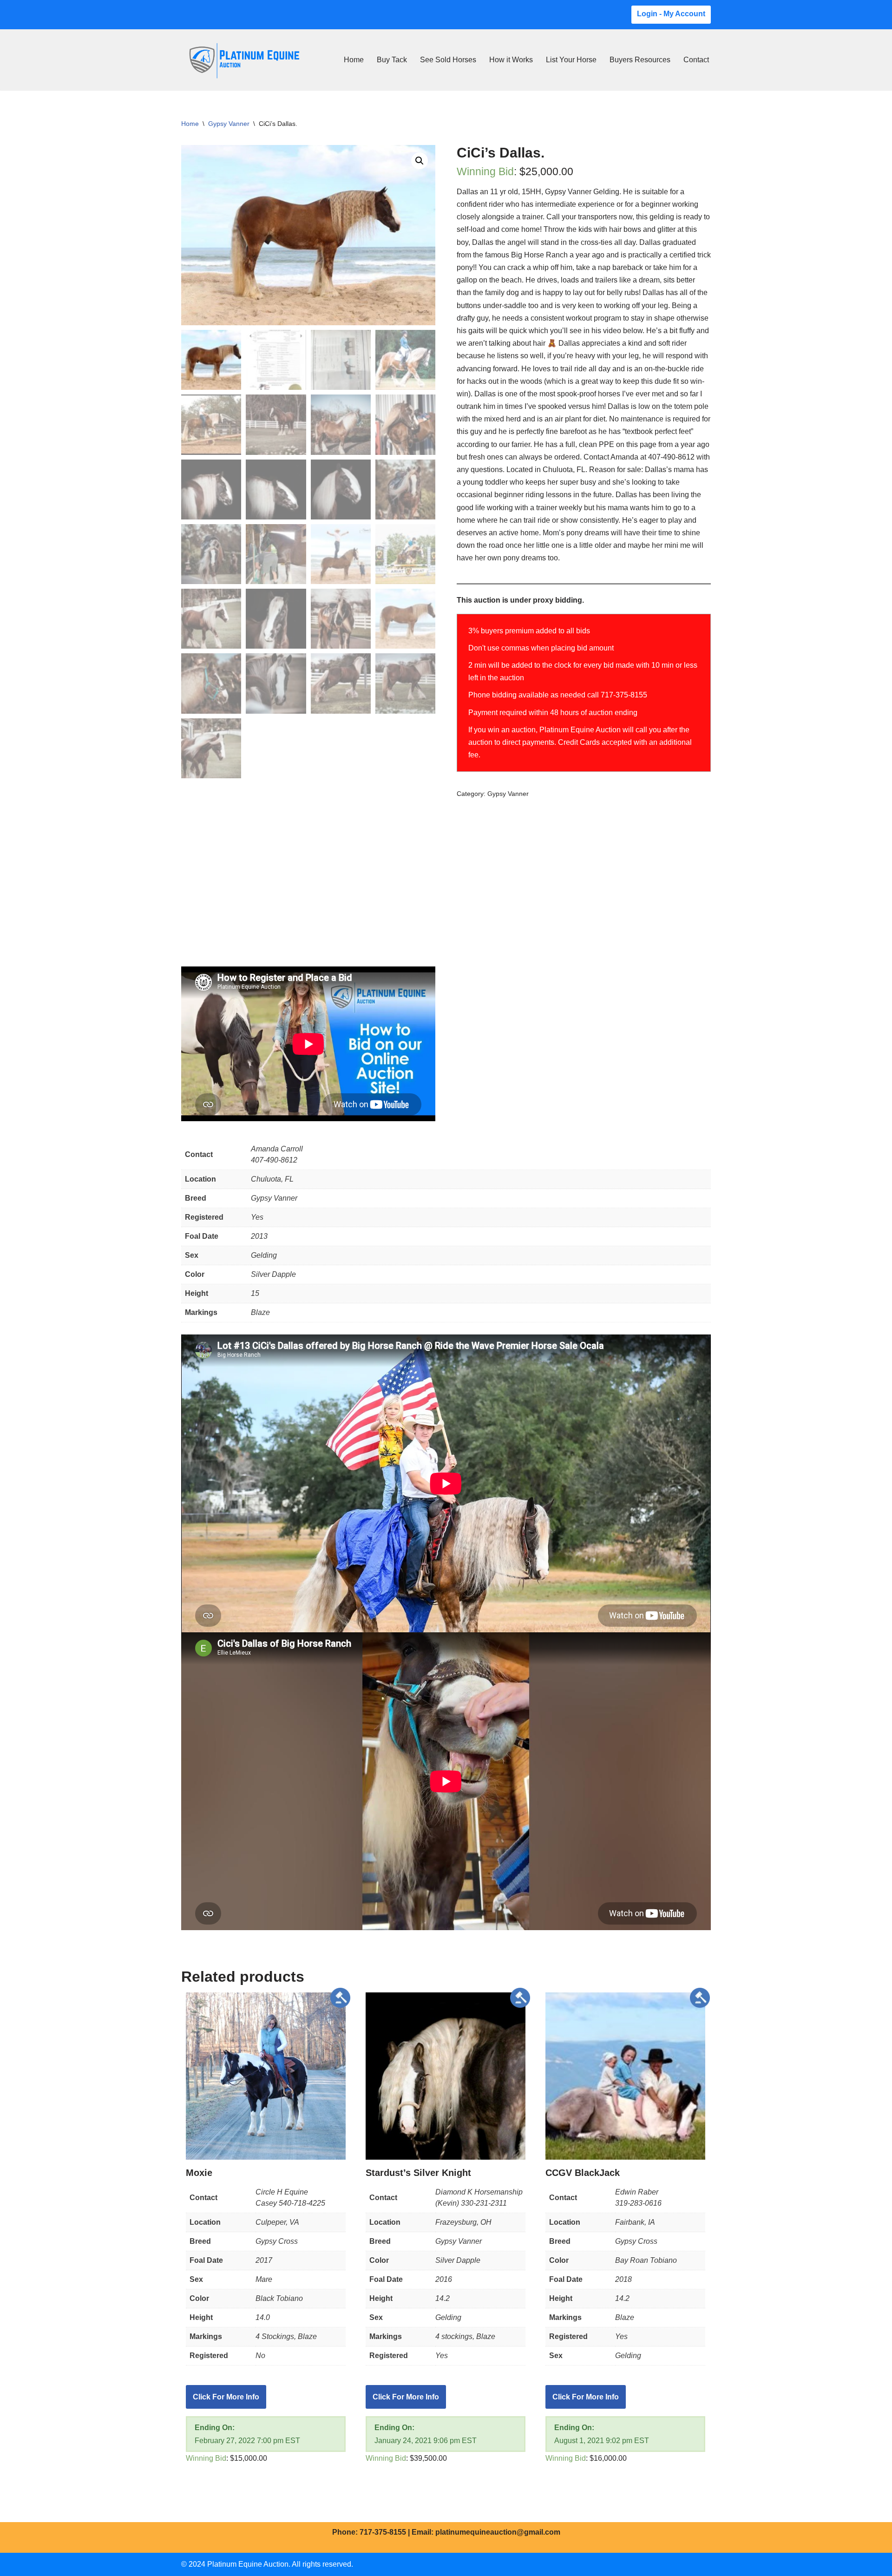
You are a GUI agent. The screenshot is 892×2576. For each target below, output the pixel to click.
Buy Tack (392, 60)
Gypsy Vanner (229, 124)
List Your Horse (571, 60)
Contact (696, 60)
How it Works (511, 60)
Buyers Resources (640, 60)
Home (354, 60)
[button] (420, 161)
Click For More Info (226, 2397)
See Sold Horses (448, 60)
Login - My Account (671, 14)
